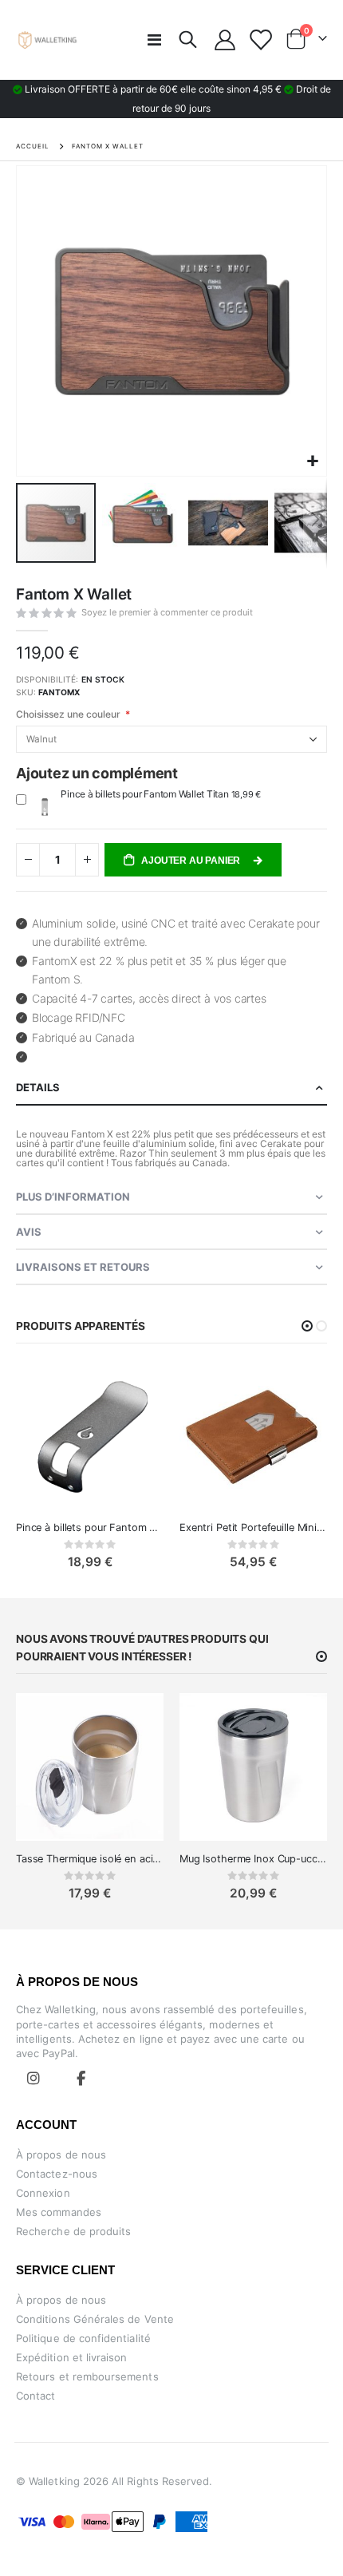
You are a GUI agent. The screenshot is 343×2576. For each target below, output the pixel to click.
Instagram (34, 2078)
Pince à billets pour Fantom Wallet (90, 1527)
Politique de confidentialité (83, 2338)
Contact (35, 2396)
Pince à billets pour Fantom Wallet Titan (146, 794)
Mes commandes (59, 2212)
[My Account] (225, 40)
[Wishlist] (260, 40)
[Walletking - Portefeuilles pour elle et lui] (48, 40)
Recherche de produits (73, 2231)
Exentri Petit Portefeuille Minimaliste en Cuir (253, 1527)
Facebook (81, 2078)
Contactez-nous (57, 2174)
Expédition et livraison (72, 2357)
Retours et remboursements (87, 2376)
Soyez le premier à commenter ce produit (167, 612)
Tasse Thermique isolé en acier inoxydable (90, 1859)
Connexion (43, 2193)
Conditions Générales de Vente (95, 2319)
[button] (312, 462)
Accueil (33, 146)
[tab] (171, 1088)
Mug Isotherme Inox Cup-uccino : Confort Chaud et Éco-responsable (253, 1859)
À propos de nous (61, 2155)
